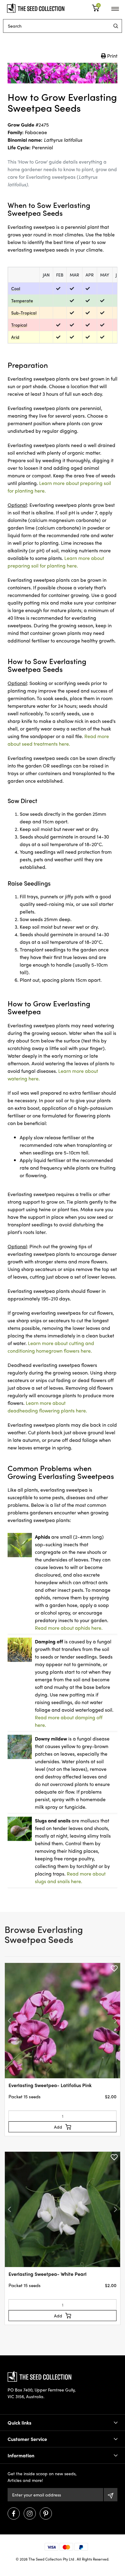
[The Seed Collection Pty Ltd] (36, 7)
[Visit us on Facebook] (14, 2513)
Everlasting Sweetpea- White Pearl (47, 2274)
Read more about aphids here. (69, 1628)
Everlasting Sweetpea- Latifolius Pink (50, 2085)
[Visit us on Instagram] (30, 2513)
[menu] (116, 26)
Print (112, 56)
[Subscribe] (111, 2495)
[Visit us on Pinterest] (46, 2513)
